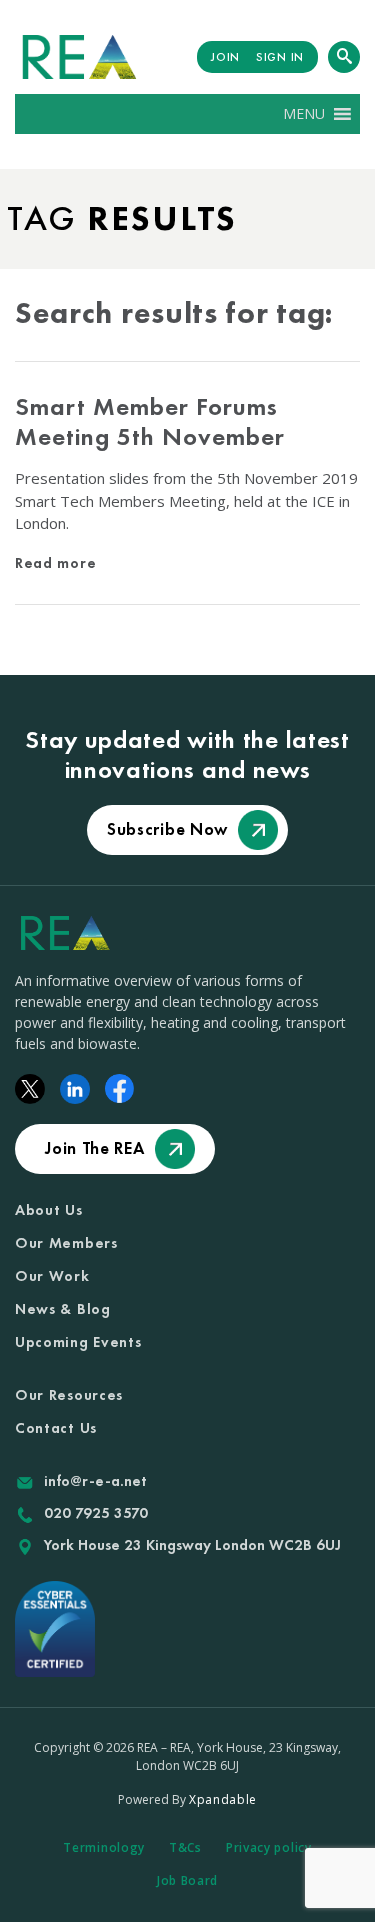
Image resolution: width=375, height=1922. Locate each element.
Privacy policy (269, 1847)
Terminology (104, 1847)
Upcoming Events (78, 1342)
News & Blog (63, 1309)
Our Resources (69, 1395)
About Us (49, 1210)
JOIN (225, 57)
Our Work (52, 1276)
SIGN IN (280, 57)
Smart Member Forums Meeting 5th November (150, 421)
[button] (304, 114)
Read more (55, 563)
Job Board (187, 1880)
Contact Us (56, 1428)
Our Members (66, 1243)
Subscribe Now (167, 829)
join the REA (94, 1148)
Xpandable (223, 1799)
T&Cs (185, 1847)
